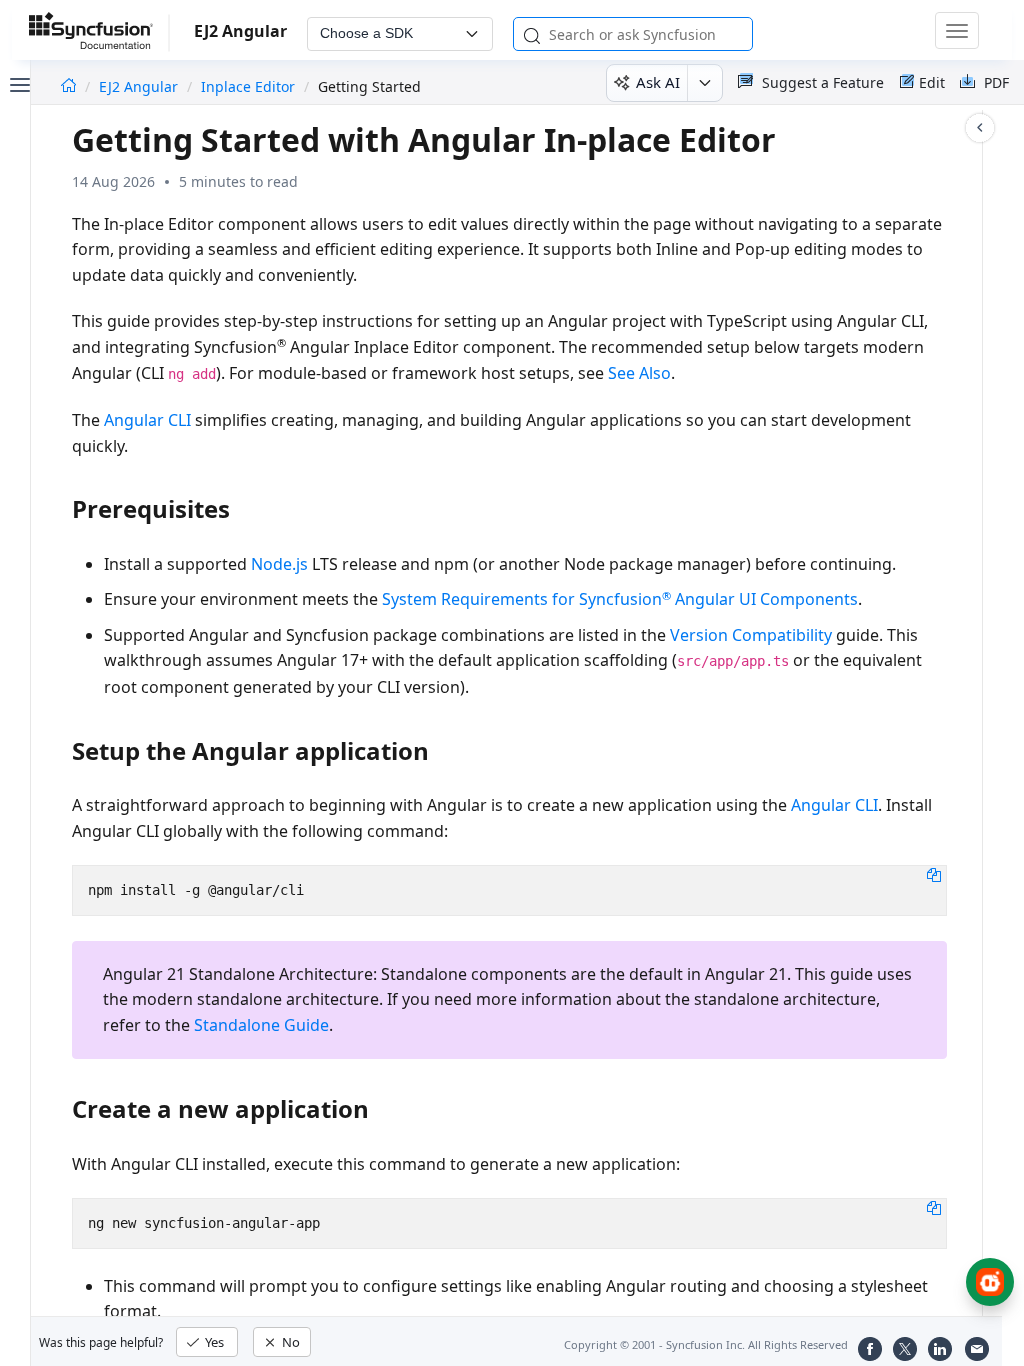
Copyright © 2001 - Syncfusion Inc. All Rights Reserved (706, 1344)
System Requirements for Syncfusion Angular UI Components (620, 599)
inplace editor (248, 86)
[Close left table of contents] (18, 83)
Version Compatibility (751, 635)
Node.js (279, 564)
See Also (639, 373)
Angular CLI (147, 420)
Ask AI (658, 82)
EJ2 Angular (140, 86)
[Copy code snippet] (934, 874)
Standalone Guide (261, 1025)
